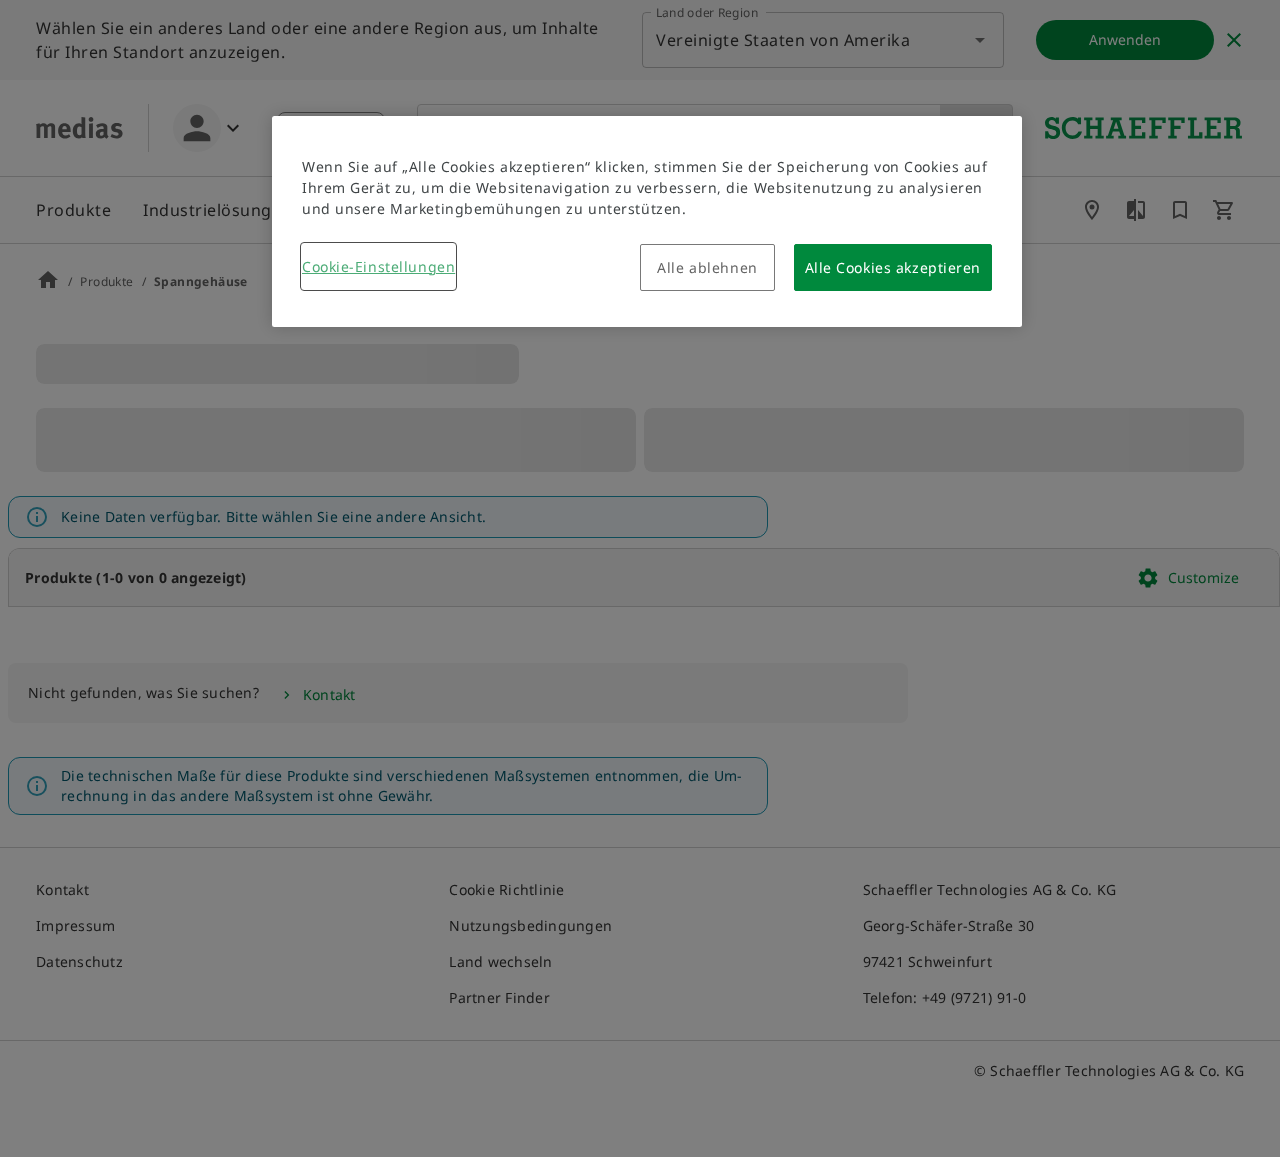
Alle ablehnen (707, 267)
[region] (647, 221)
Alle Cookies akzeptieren (893, 267)
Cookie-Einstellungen (378, 266)
